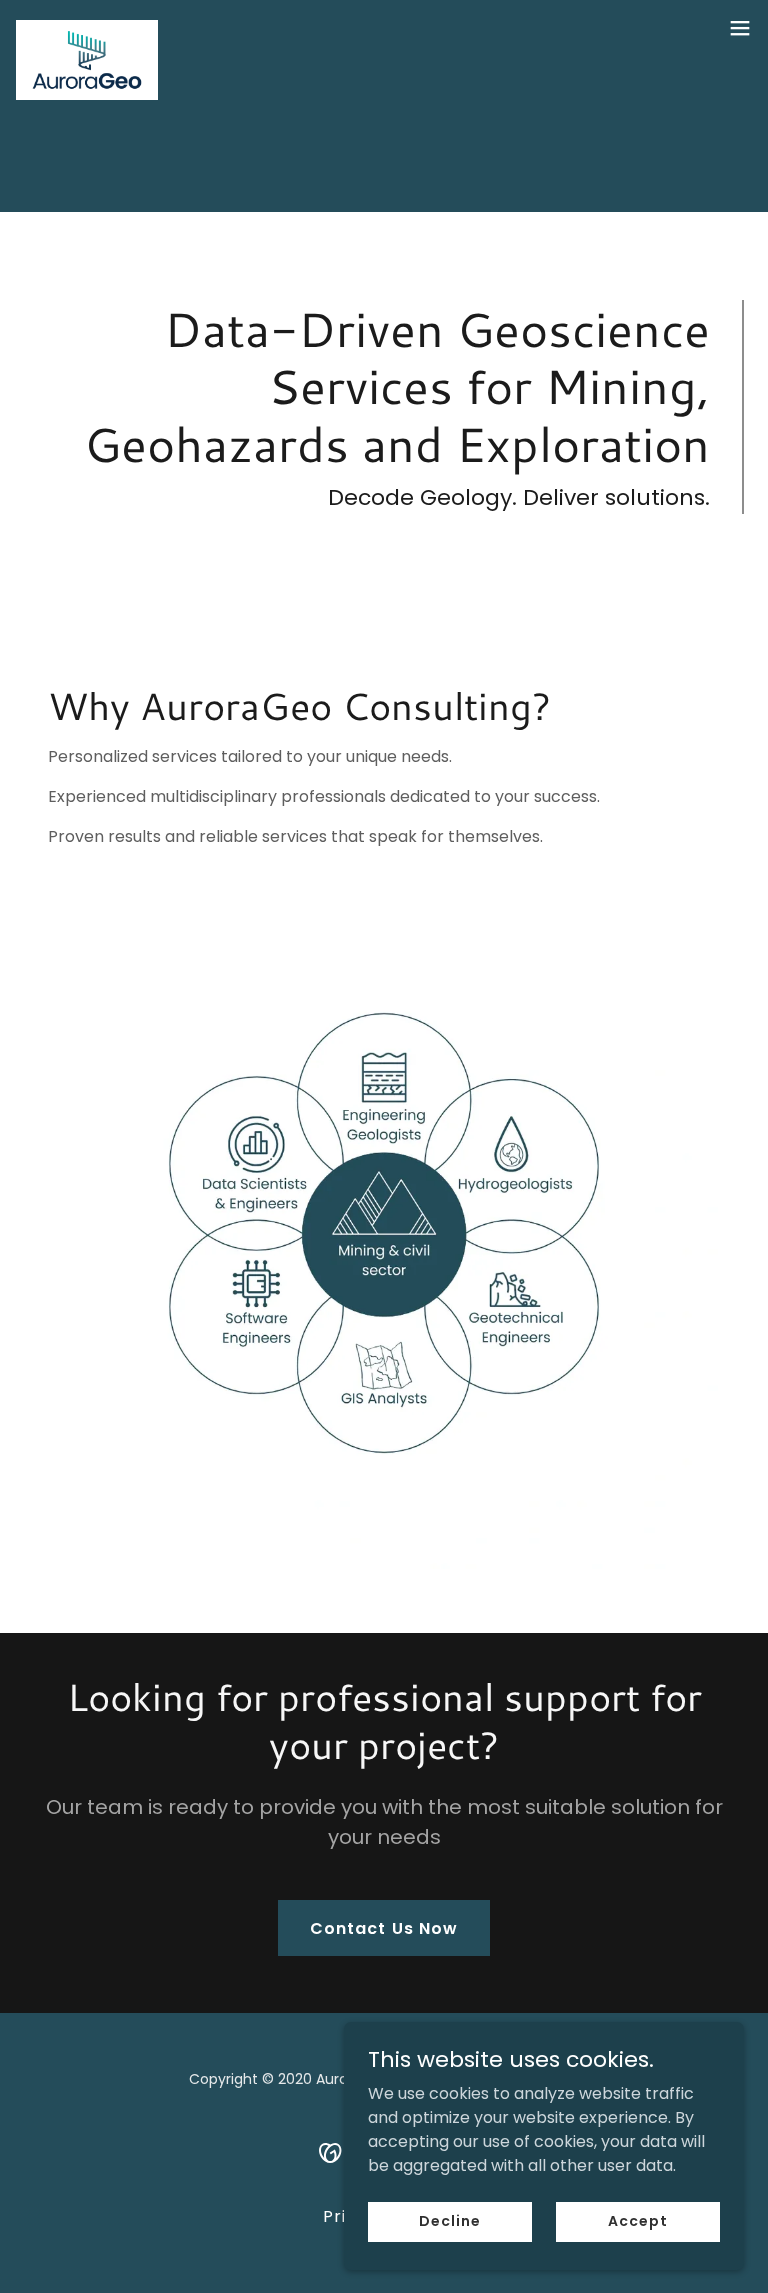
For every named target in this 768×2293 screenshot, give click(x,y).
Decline (449, 2221)
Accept (637, 2221)
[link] (87, 28)
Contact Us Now (383, 1928)
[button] (740, 28)
